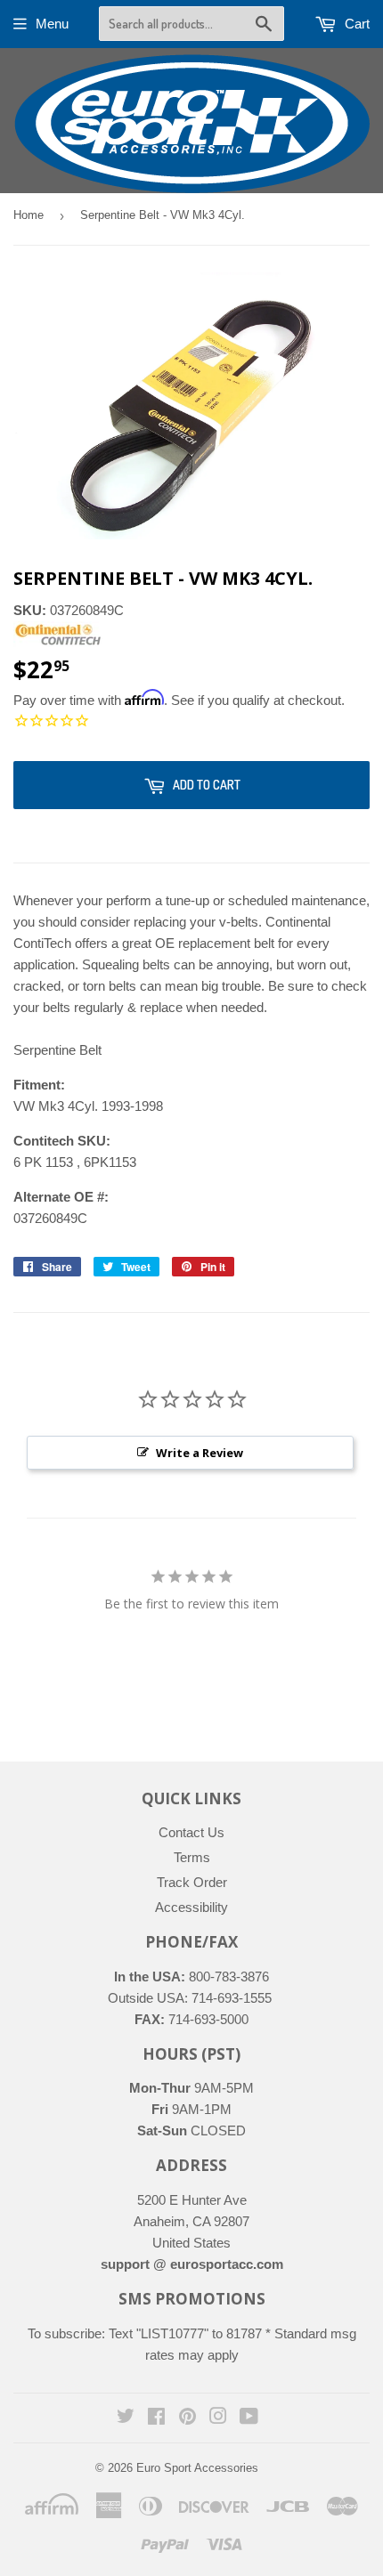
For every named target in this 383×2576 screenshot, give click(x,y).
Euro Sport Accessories (197, 2468)
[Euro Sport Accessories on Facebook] (156, 2418)
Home (29, 215)
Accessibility (191, 1907)
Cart (355, 24)
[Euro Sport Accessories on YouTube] (249, 2418)
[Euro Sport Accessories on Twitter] (126, 2418)
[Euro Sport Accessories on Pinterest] (187, 2418)
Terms (192, 1857)
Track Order (192, 1882)
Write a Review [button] (200, 1453)
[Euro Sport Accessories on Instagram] (218, 2418)
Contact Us (191, 1832)
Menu (52, 24)
